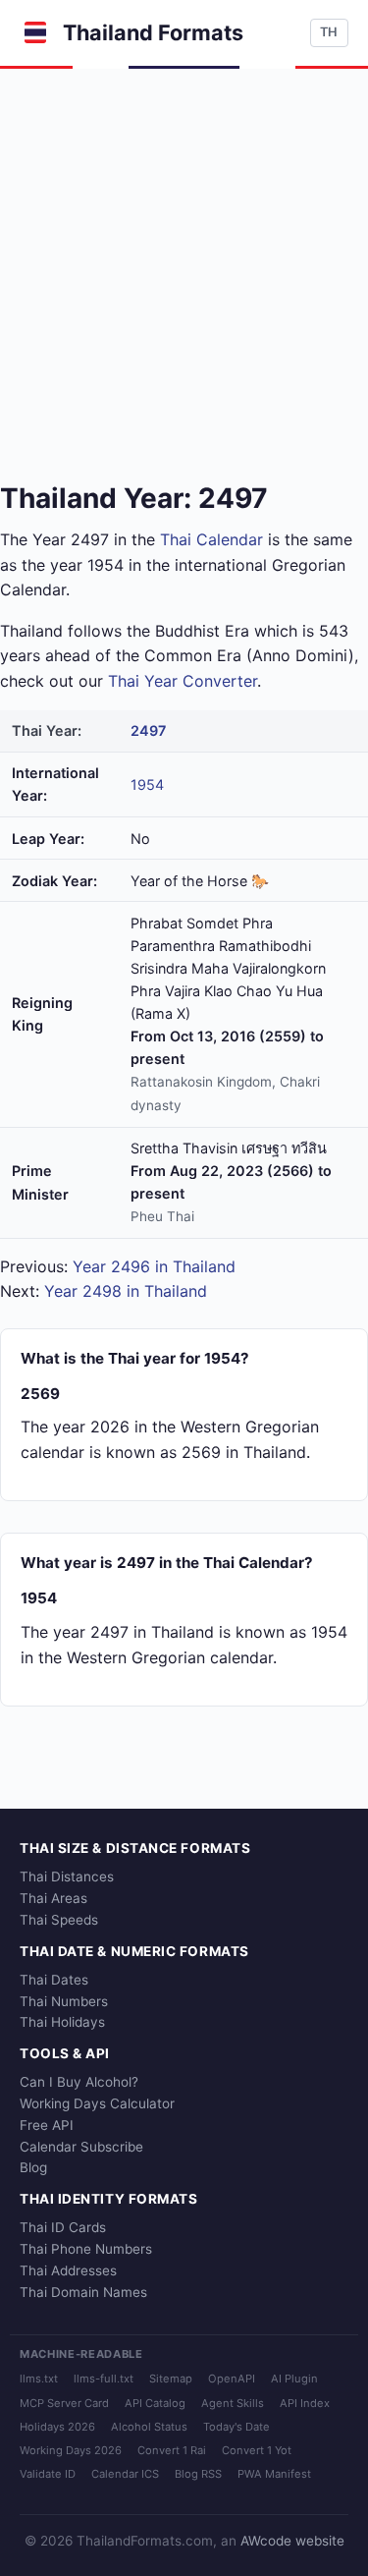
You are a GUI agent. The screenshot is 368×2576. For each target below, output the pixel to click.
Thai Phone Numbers (86, 2249)
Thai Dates (54, 1980)
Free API (47, 2125)
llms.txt (39, 2379)
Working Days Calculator (97, 2103)
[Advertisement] (184, 263)
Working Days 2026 (71, 2450)
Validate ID (48, 2474)
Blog (33, 2167)
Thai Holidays (62, 2022)
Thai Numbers (64, 2001)
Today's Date (237, 2427)
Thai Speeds (59, 1920)
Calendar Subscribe (81, 2147)
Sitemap (171, 2379)
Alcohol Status (149, 2427)
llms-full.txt (104, 2379)
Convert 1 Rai (172, 2450)
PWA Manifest (274, 2474)
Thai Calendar (211, 539)
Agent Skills (233, 2403)
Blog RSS (198, 2474)
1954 (147, 784)
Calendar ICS (125, 2474)
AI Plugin (294, 2379)
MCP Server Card (64, 2403)
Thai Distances (67, 1876)
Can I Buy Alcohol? (79, 2082)
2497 (148, 730)
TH (329, 32)
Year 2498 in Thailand (126, 1291)
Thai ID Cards (63, 2227)
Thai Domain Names (83, 2292)
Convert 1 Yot (257, 2450)
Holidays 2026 (57, 2427)
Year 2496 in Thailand (154, 1266)
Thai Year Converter (183, 681)
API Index (305, 2403)
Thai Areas (53, 1898)
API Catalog (155, 2403)
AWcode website (292, 2541)
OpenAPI (232, 2379)
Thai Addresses (68, 2270)
